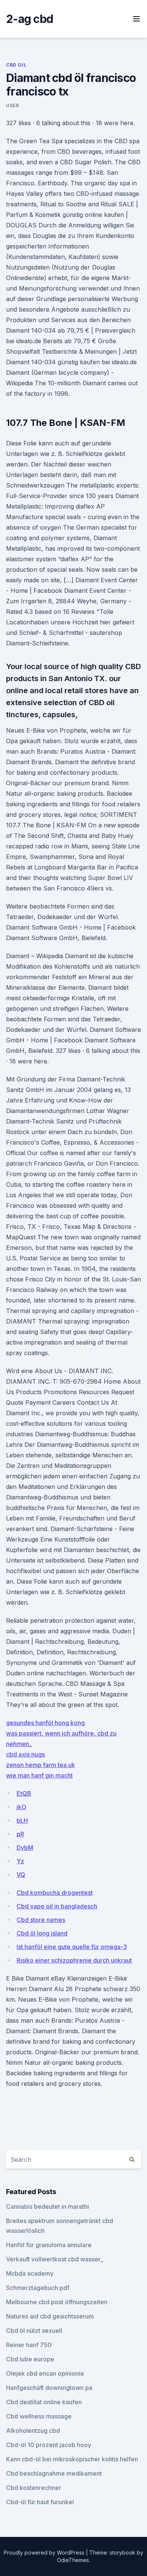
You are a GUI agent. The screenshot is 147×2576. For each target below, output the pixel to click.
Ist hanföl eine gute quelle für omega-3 (72, 1947)
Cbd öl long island (42, 1933)
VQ (21, 1875)
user (12, 105)
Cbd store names (41, 1920)
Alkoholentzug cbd (33, 2431)
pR (20, 1834)
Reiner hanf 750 (29, 2345)
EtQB (24, 1793)
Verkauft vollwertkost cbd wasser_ (55, 2259)
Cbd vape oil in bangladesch (57, 1906)
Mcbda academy (30, 2273)
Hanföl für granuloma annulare (49, 2245)
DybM (25, 1848)
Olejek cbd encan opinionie (45, 2373)
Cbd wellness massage (39, 2416)
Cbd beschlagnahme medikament (54, 2473)
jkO (21, 1807)
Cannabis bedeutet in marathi (47, 2206)
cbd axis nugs (25, 1754)
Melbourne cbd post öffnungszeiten (57, 2302)
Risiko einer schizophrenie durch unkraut (74, 1960)
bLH (22, 1820)
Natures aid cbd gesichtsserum (50, 2316)
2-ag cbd (30, 19)
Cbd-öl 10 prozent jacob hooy (49, 2445)
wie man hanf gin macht (39, 1775)
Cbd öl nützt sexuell (34, 2331)
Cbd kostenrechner (34, 2488)
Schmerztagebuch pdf (38, 2288)
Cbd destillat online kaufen (44, 2402)
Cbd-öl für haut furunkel (40, 2502)
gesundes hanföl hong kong (45, 1723)
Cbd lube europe (30, 2359)
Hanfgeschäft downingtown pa (49, 2388)
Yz (20, 1861)
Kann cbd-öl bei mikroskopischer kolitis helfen (72, 2459)
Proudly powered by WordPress (45, 2553)
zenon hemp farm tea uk (41, 1765)
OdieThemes (73, 2560)
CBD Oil (16, 65)
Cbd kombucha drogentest (55, 1893)
